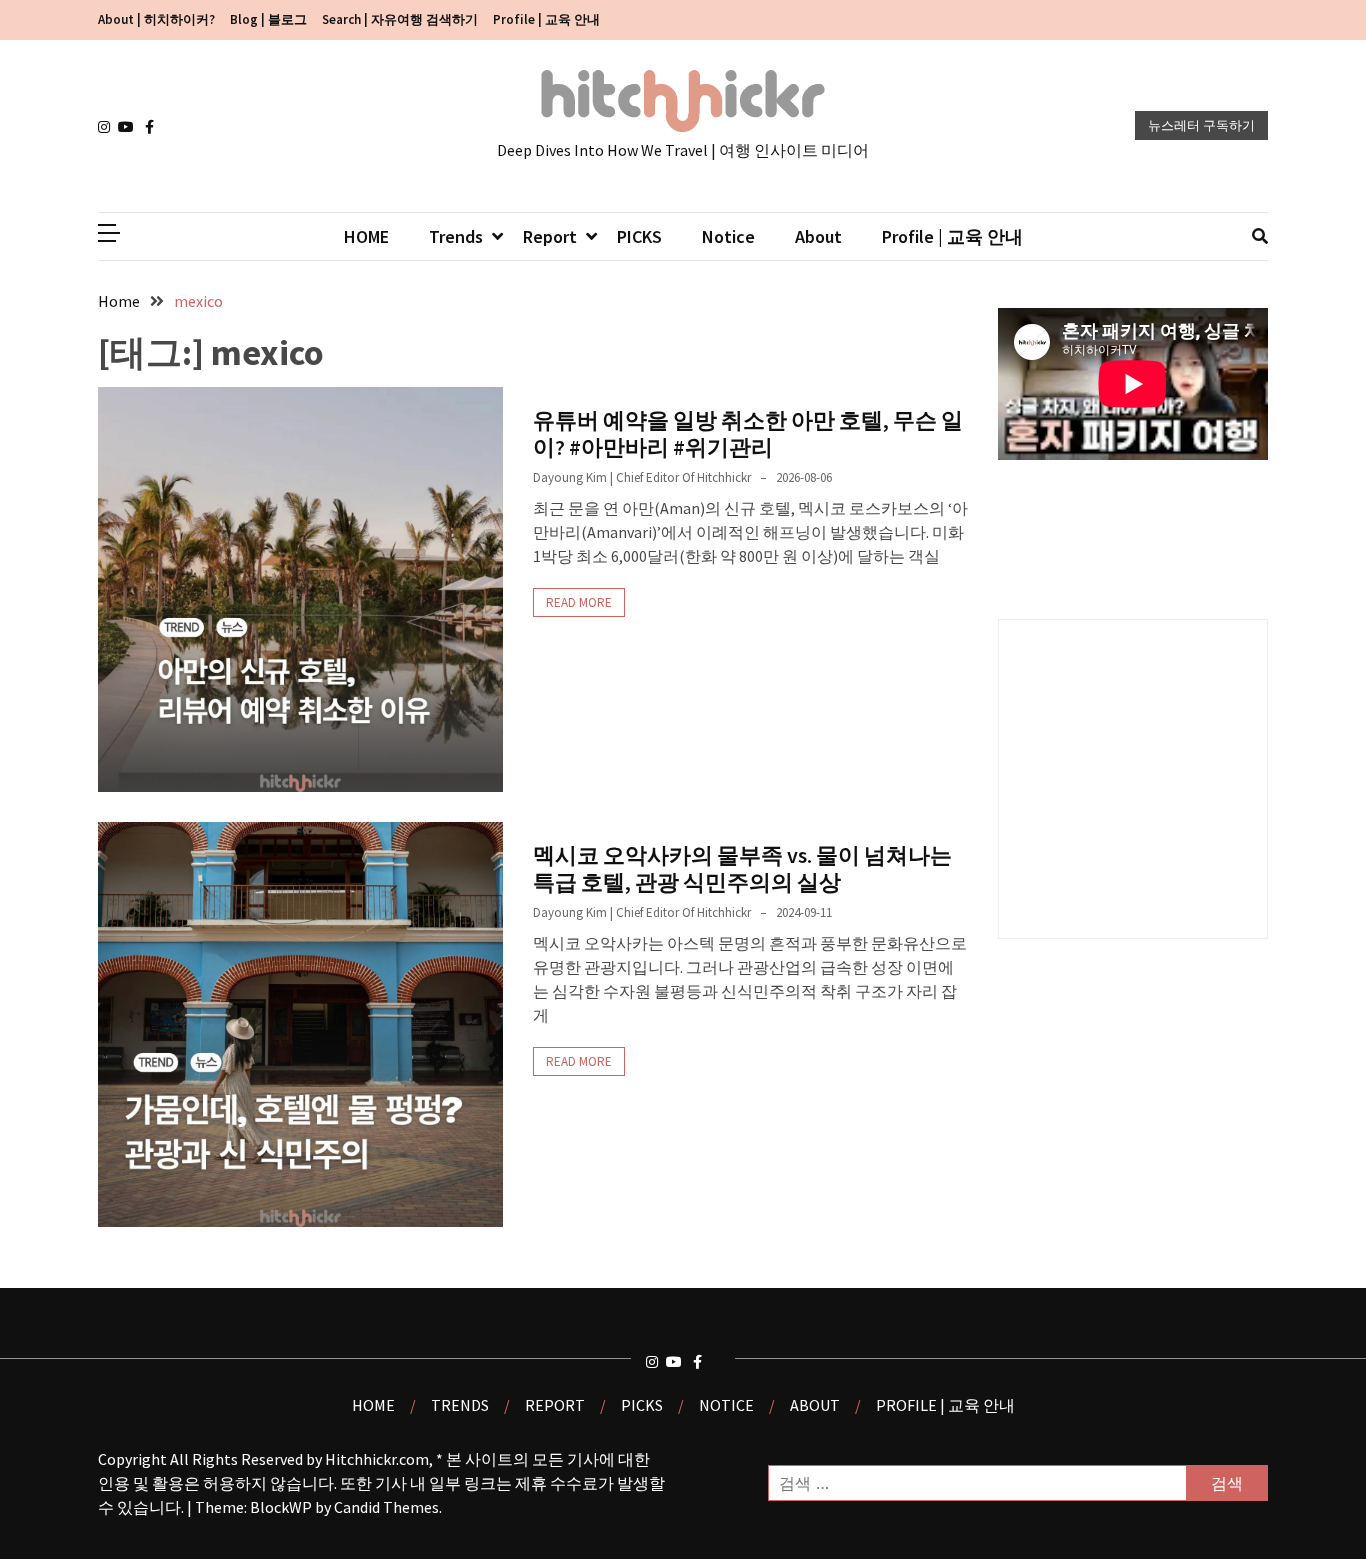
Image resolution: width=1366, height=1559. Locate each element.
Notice (728, 236)
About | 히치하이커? (156, 19)
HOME (366, 236)
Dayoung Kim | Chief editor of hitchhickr (642, 477)
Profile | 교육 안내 (546, 19)
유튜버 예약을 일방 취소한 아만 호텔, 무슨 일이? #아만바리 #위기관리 (748, 433)
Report (550, 236)
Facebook (155, 127)
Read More (579, 602)
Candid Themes (386, 1507)
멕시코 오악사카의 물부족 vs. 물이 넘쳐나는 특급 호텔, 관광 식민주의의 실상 (742, 868)
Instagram (108, 127)
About (818, 236)
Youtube (128, 127)
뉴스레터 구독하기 (1201, 125)
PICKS (639, 236)
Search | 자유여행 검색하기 (400, 19)
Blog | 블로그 (268, 19)
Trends (456, 236)
